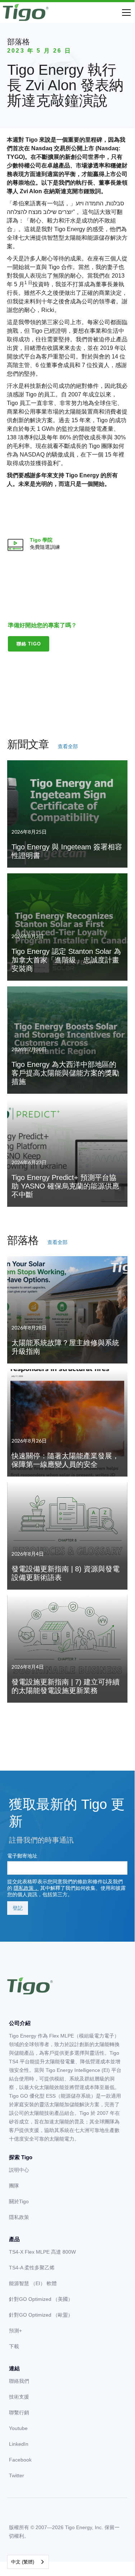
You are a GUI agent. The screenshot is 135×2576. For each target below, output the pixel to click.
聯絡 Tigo (29, 644)
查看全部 (68, 746)
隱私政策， (26, 1888)
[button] (125, 13)
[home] (26, 13)
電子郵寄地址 (22, 1856)
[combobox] (28, 2562)
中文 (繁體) (23, 2562)
